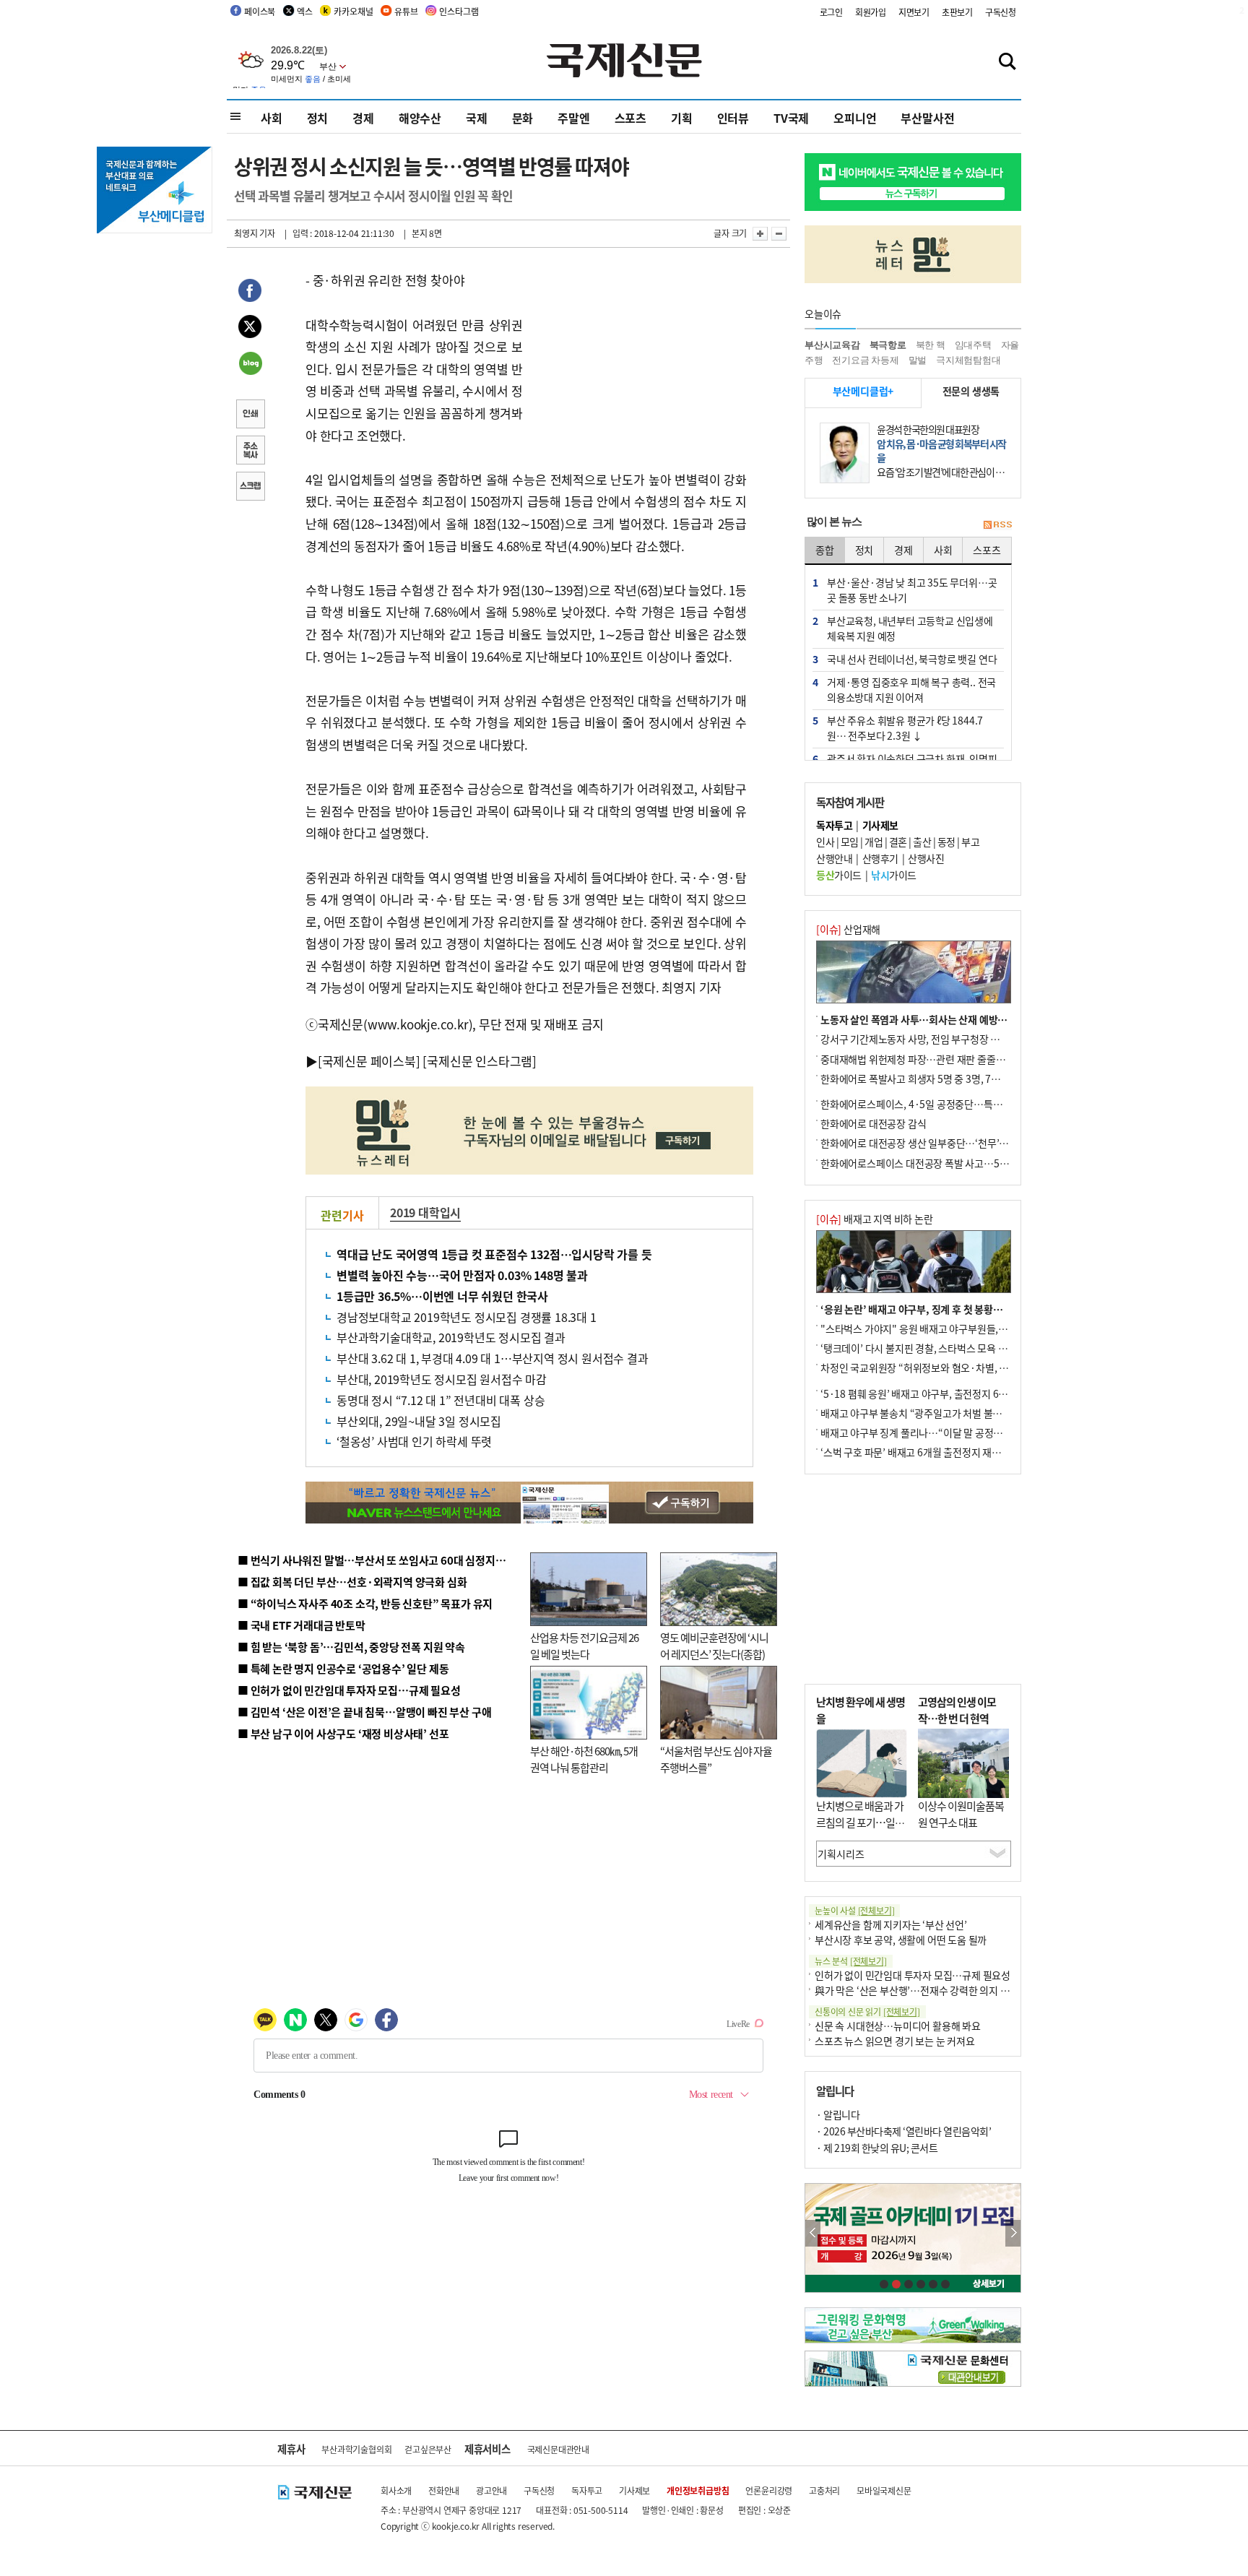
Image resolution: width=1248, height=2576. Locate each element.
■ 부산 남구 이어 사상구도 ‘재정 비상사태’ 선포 (343, 1733)
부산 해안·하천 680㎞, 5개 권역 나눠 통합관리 (584, 1759)
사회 (272, 118)
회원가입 (871, 12)
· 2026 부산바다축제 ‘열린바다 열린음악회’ (903, 2131)
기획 (682, 118)
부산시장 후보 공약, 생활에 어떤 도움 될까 (901, 1940)
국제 (477, 118)
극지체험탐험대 (968, 360)
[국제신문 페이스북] (369, 1061)
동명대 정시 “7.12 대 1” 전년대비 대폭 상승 (441, 1400)
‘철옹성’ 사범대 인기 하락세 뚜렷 (414, 1441)
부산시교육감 (832, 345)
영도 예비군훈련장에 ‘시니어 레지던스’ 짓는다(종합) (714, 1646)
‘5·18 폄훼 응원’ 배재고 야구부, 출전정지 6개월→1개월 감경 (946, 1393)
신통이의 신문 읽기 (867, 2011)
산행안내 (834, 858)
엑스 (305, 11)
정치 (318, 118)
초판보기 (957, 12)
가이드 (839, 875)
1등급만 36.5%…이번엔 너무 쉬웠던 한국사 (442, 1296)
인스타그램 (459, 11)
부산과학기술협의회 (356, 2449)
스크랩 (250, 488)
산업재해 (848, 929)
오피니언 (855, 118)
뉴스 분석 (851, 1961)
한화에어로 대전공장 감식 (873, 1123)
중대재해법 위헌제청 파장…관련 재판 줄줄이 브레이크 (932, 1059)
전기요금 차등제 (865, 360)
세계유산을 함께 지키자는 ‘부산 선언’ (891, 1924)
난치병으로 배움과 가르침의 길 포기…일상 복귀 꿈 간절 (860, 1822)
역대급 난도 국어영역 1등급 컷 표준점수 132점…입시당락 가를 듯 (494, 1254)
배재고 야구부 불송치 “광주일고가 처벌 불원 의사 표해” (934, 1413)
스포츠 (630, 118)
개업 (874, 842)
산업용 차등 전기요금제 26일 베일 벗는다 (584, 1646)
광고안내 (491, 2490)
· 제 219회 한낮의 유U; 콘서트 (877, 2148)
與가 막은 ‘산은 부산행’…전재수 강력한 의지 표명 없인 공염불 (942, 1990)
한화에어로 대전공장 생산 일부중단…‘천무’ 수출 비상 (930, 1143)
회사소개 (396, 2490)
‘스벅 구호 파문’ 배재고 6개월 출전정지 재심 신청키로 (930, 1452)
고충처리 (824, 2490)
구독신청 (1001, 12)
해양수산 (420, 118)
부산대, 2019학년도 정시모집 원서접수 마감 (442, 1379)
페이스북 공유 (250, 293)
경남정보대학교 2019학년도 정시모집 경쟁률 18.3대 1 (467, 1317)
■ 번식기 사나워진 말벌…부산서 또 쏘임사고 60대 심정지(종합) (381, 1560)
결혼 (898, 842)
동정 (946, 842)
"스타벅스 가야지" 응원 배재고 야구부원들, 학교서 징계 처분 (945, 1328)
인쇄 (250, 415)
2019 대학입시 (425, 1212)
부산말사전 (927, 118)
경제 (363, 118)
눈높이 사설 (854, 1910)
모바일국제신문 (884, 2490)
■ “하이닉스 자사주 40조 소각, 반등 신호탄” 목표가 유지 (365, 1603)
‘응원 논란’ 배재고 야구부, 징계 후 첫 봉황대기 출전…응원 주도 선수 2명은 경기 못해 (994, 1309)
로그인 (831, 12)
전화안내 (444, 2490)
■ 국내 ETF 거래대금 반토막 (302, 1625)
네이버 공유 (250, 365)
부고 (970, 842)
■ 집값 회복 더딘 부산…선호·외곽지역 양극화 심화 (352, 1582)
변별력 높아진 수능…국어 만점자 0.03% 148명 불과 (462, 1275)
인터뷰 (733, 118)
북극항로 (888, 345)
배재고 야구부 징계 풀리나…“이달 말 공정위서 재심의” (933, 1432)
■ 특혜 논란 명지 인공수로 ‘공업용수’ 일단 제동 (343, 1668)
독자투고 (587, 2490)
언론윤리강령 (769, 2490)
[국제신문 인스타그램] (480, 1061)
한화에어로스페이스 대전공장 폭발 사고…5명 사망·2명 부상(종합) (958, 1163)
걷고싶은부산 (428, 2449)
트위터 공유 (250, 329)
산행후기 (880, 858)
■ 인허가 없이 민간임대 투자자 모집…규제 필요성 (349, 1690)
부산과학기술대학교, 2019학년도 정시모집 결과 (451, 1337)
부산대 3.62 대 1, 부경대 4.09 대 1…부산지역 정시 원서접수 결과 (493, 1358)
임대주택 (973, 345)
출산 (922, 842)
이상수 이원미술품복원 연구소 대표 (961, 1814)
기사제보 (634, 2490)
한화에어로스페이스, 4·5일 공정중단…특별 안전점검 (931, 1104)
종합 (825, 550)
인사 (825, 842)
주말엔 (573, 118)
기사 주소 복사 (250, 451)
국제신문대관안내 (558, 2449)
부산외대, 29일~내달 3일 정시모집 (419, 1421)
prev (813, 2233)
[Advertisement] (638, 360)
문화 (523, 118)
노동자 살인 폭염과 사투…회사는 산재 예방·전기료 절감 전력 (946, 1019)
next (1013, 2233)
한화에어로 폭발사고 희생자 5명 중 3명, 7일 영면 (920, 1079)
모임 (850, 842)
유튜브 (406, 11)
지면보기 (914, 12)
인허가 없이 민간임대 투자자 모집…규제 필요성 (913, 1975)
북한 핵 (931, 345)
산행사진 (926, 858)
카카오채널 (353, 11)
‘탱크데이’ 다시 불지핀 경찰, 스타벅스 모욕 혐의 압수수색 (938, 1348)
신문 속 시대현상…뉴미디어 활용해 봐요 (898, 2026)
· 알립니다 (838, 2114)
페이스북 (260, 11)
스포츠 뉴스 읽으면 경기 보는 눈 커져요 (895, 2041)
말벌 (918, 360)
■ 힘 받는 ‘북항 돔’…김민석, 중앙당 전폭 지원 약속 (351, 1647)
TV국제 (791, 118)
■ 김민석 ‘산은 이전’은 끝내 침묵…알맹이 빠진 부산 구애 (364, 1712)
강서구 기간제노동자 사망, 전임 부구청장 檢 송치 (921, 1039)
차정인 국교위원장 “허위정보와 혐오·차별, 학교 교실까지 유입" (951, 1367)
